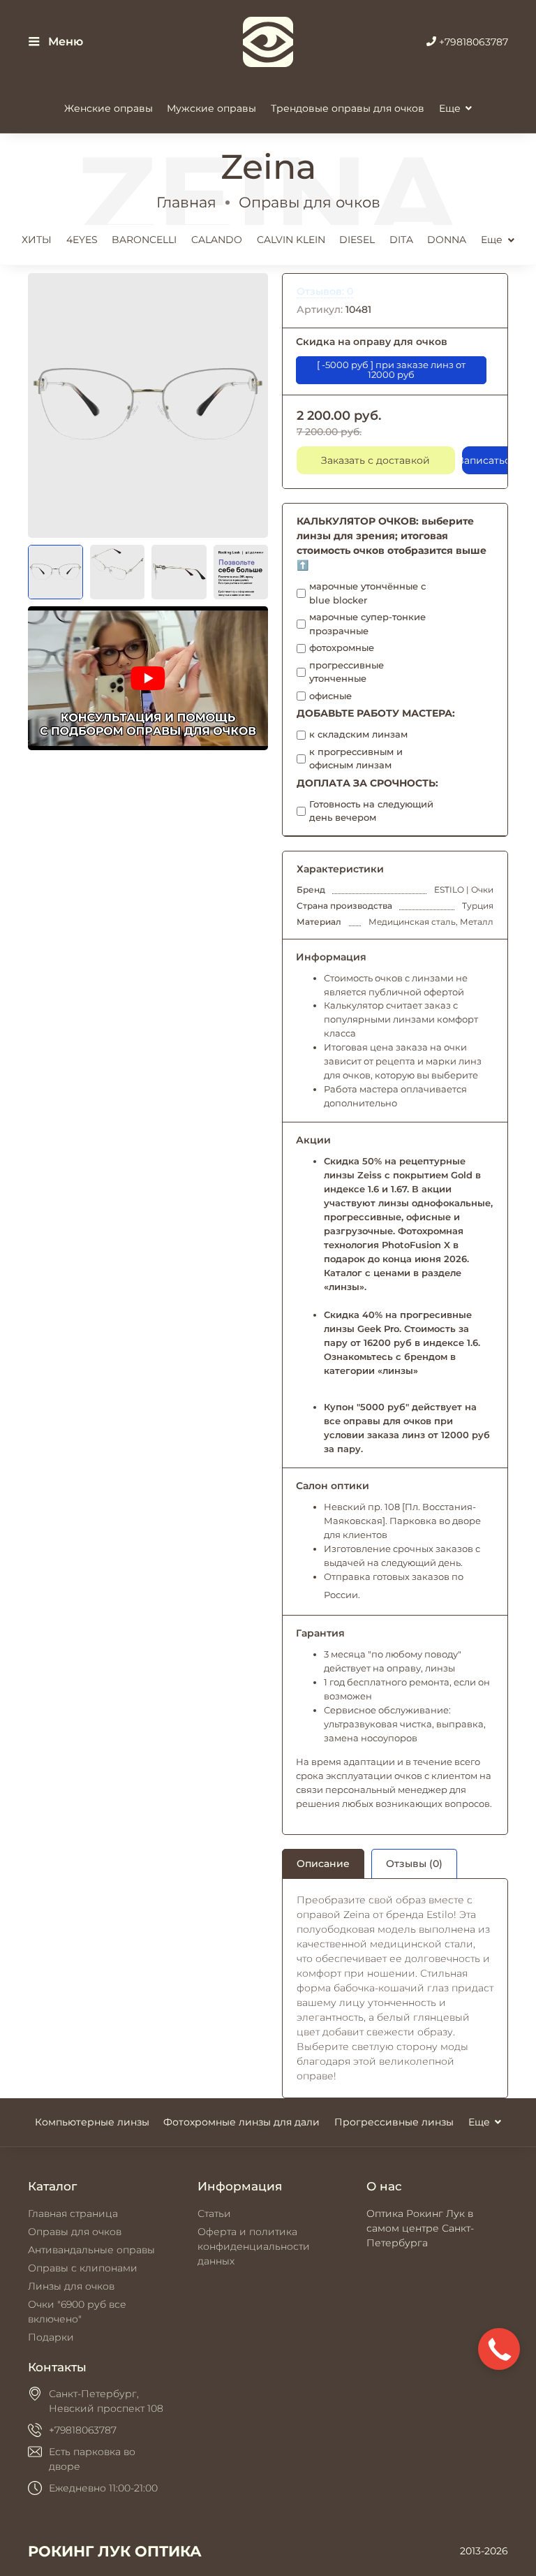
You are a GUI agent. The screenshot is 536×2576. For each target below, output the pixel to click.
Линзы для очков (71, 2286)
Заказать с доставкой (375, 460)
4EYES (82, 240)
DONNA (447, 240)
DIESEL (357, 240)
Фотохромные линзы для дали (241, 2122)
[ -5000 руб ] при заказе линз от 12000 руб (391, 370)
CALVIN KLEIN (291, 240)
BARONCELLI (144, 240)
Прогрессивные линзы (394, 2122)
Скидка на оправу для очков (372, 342)
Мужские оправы (211, 108)
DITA (401, 240)
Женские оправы (109, 108)
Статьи (214, 2213)
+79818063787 (472, 42)
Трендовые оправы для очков (348, 108)
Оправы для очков (310, 202)
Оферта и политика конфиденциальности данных (254, 2246)
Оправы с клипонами (83, 2268)
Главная (186, 202)
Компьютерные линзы (92, 2122)
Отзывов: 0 (325, 291)
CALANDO (217, 240)
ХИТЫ (37, 240)
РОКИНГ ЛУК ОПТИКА (115, 2551)
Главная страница (73, 2213)
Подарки (51, 2337)
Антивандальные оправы (91, 2250)
